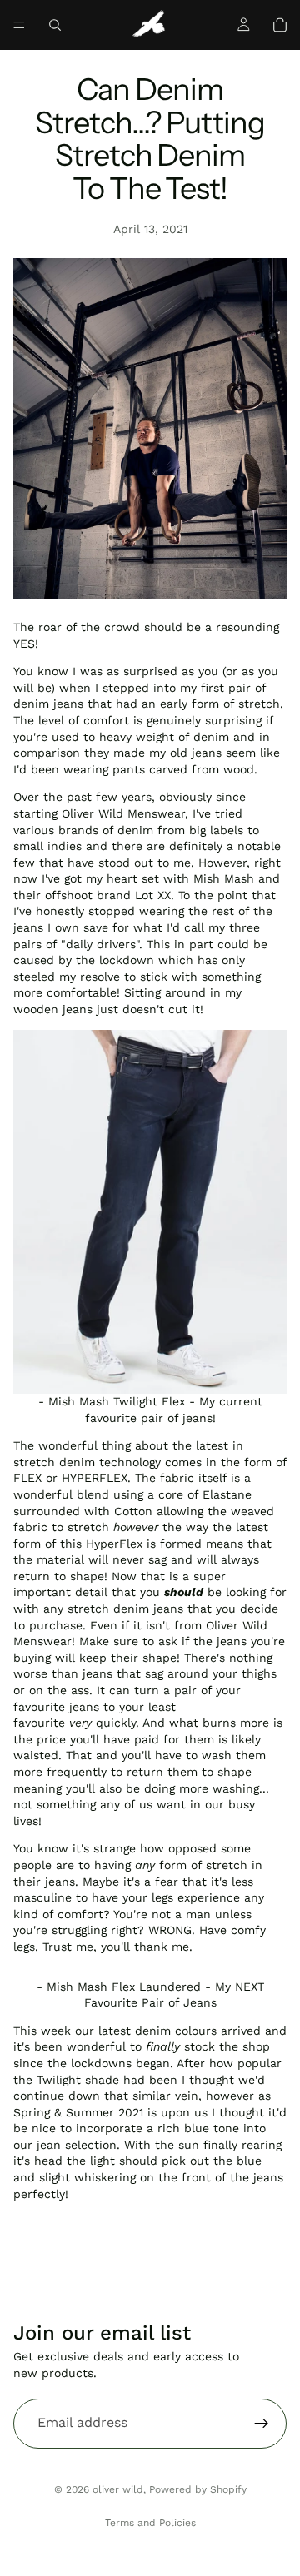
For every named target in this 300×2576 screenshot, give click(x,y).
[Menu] (19, 25)
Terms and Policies (150, 2523)
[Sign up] (262, 2424)
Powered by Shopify (198, 2489)
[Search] (55, 25)
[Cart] (280, 25)
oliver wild (118, 2489)
